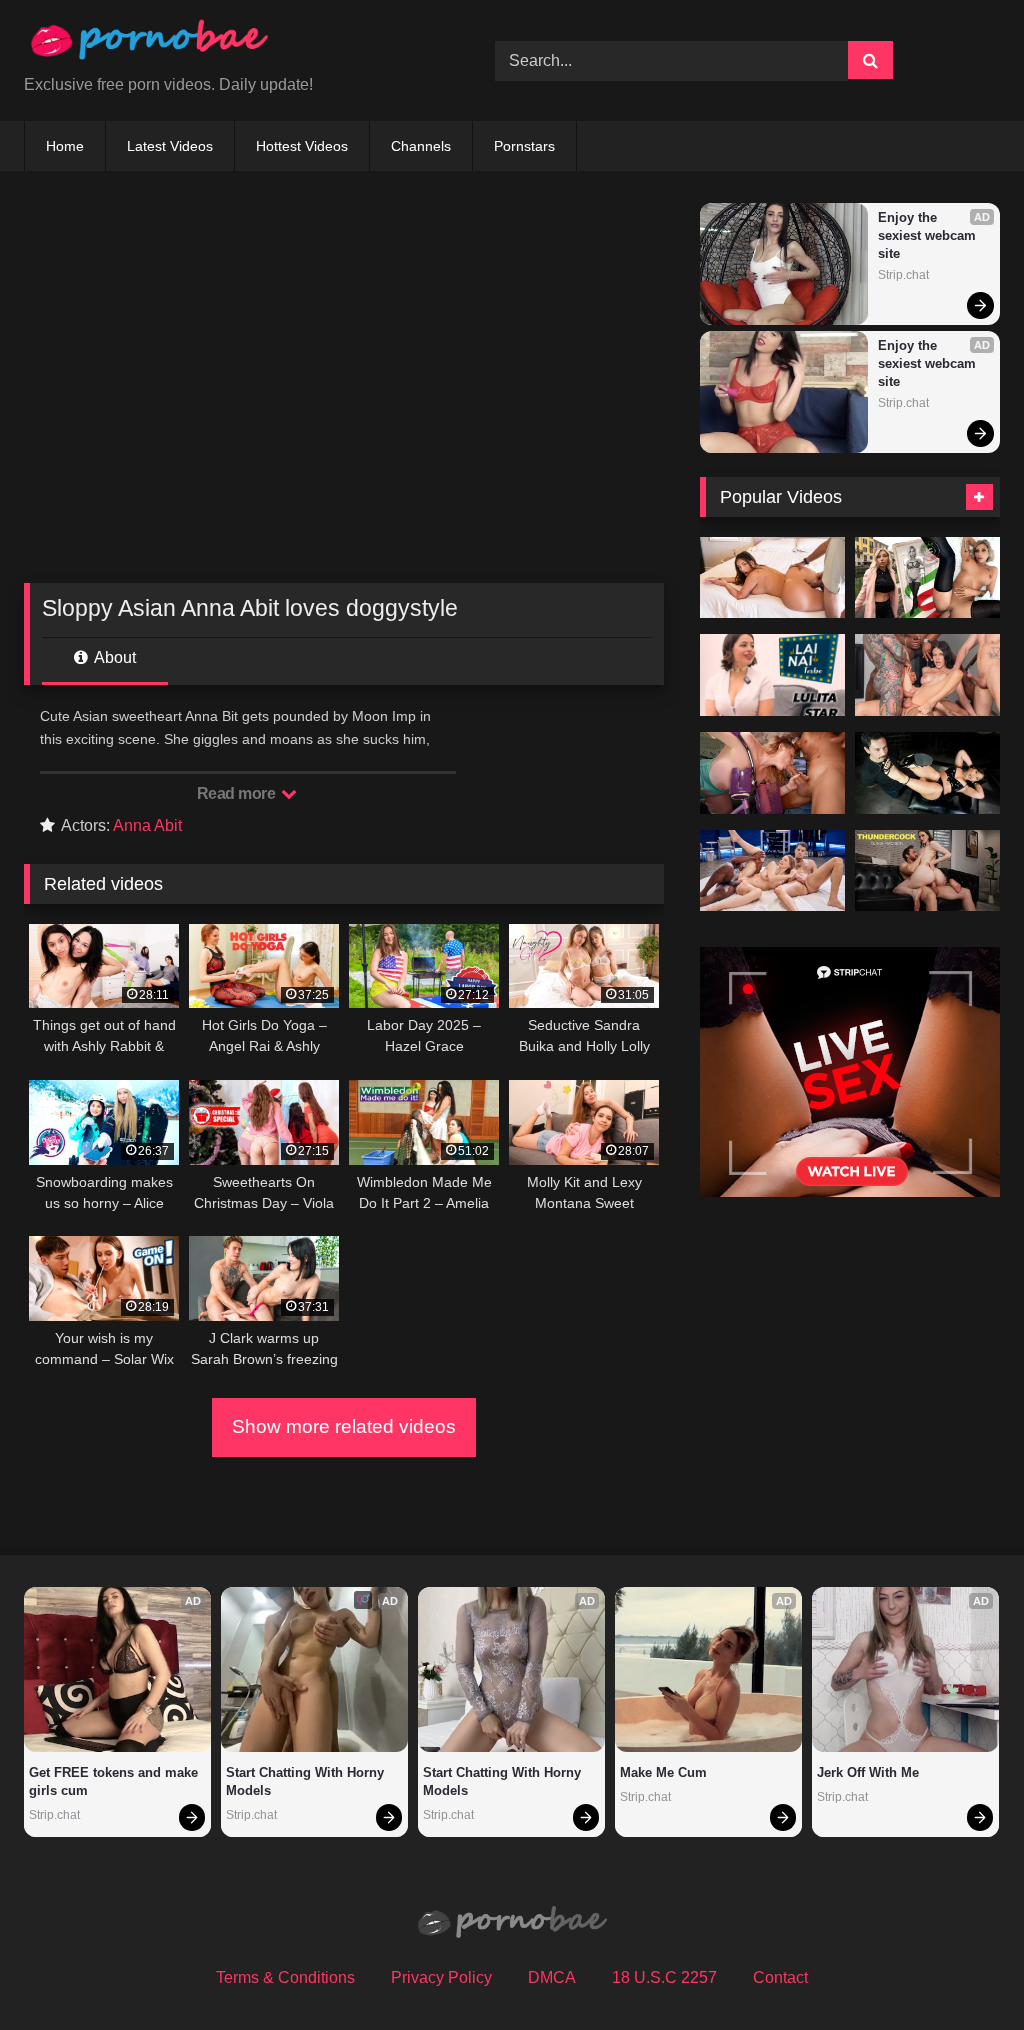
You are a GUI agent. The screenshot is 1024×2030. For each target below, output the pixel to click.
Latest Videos (170, 146)
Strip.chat (903, 275)
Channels (421, 146)
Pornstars (524, 146)
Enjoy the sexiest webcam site (929, 235)
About (113, 657)
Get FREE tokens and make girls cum (115, 1781)
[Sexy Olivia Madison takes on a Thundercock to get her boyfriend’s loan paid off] (927, 871)
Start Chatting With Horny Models (307, 1781)
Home (65, 146)
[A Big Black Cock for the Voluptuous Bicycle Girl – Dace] (772, 773)
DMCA (552, 1977)
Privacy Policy (441, 1977)
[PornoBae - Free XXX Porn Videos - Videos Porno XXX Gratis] (228, 44)
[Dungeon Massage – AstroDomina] (927, 773)
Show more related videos (344, 1426)
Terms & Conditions (285, 1977)
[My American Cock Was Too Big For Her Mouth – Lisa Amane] (927, 578)
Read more (238, 793)
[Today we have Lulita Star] (772, 675)
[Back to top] (962, 1970)
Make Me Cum (663, 1772)
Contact (780, 1977)
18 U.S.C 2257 (664, 1977)
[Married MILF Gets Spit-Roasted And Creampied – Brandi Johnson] (772, 871)
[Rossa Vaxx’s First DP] (927, 675)
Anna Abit (147, 825)
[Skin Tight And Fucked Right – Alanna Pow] (772, 578)
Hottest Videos (302, 146)
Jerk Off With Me (868, 1772)
